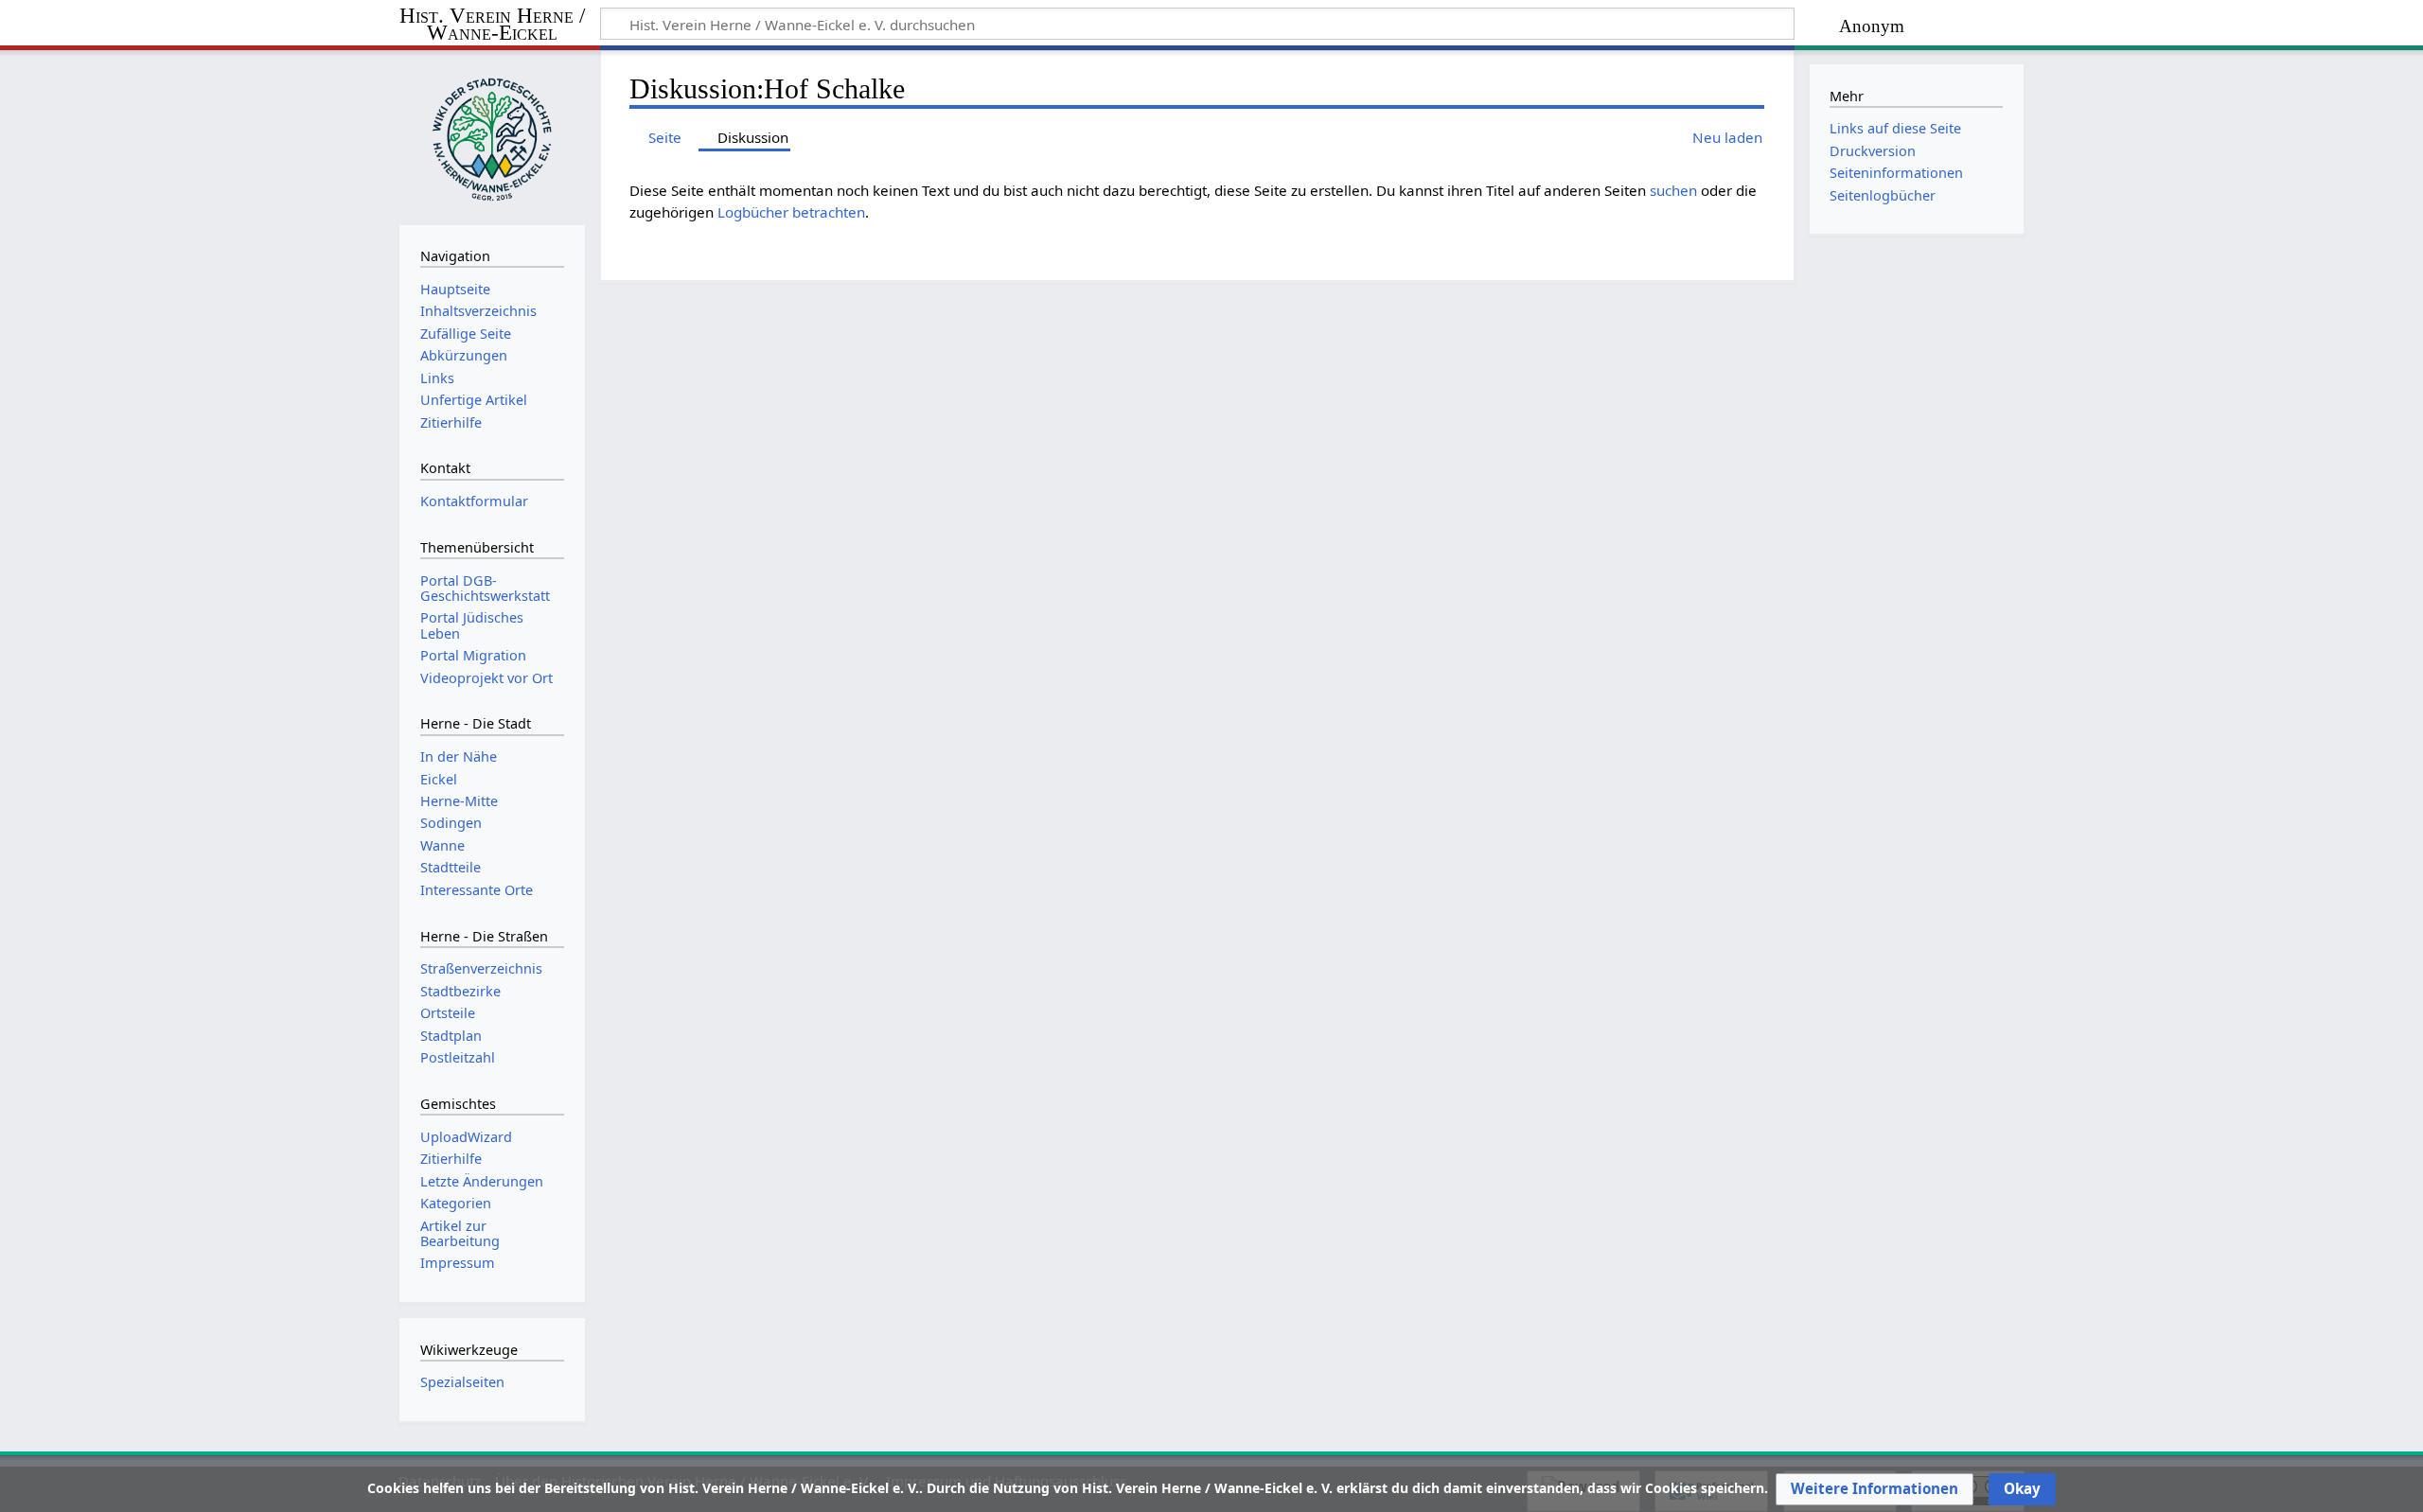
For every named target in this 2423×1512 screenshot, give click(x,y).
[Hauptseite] (492, 135)
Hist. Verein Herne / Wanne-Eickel (492, 25)
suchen (1673, 190)
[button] (1875, 1489)
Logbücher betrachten (791, 212)
